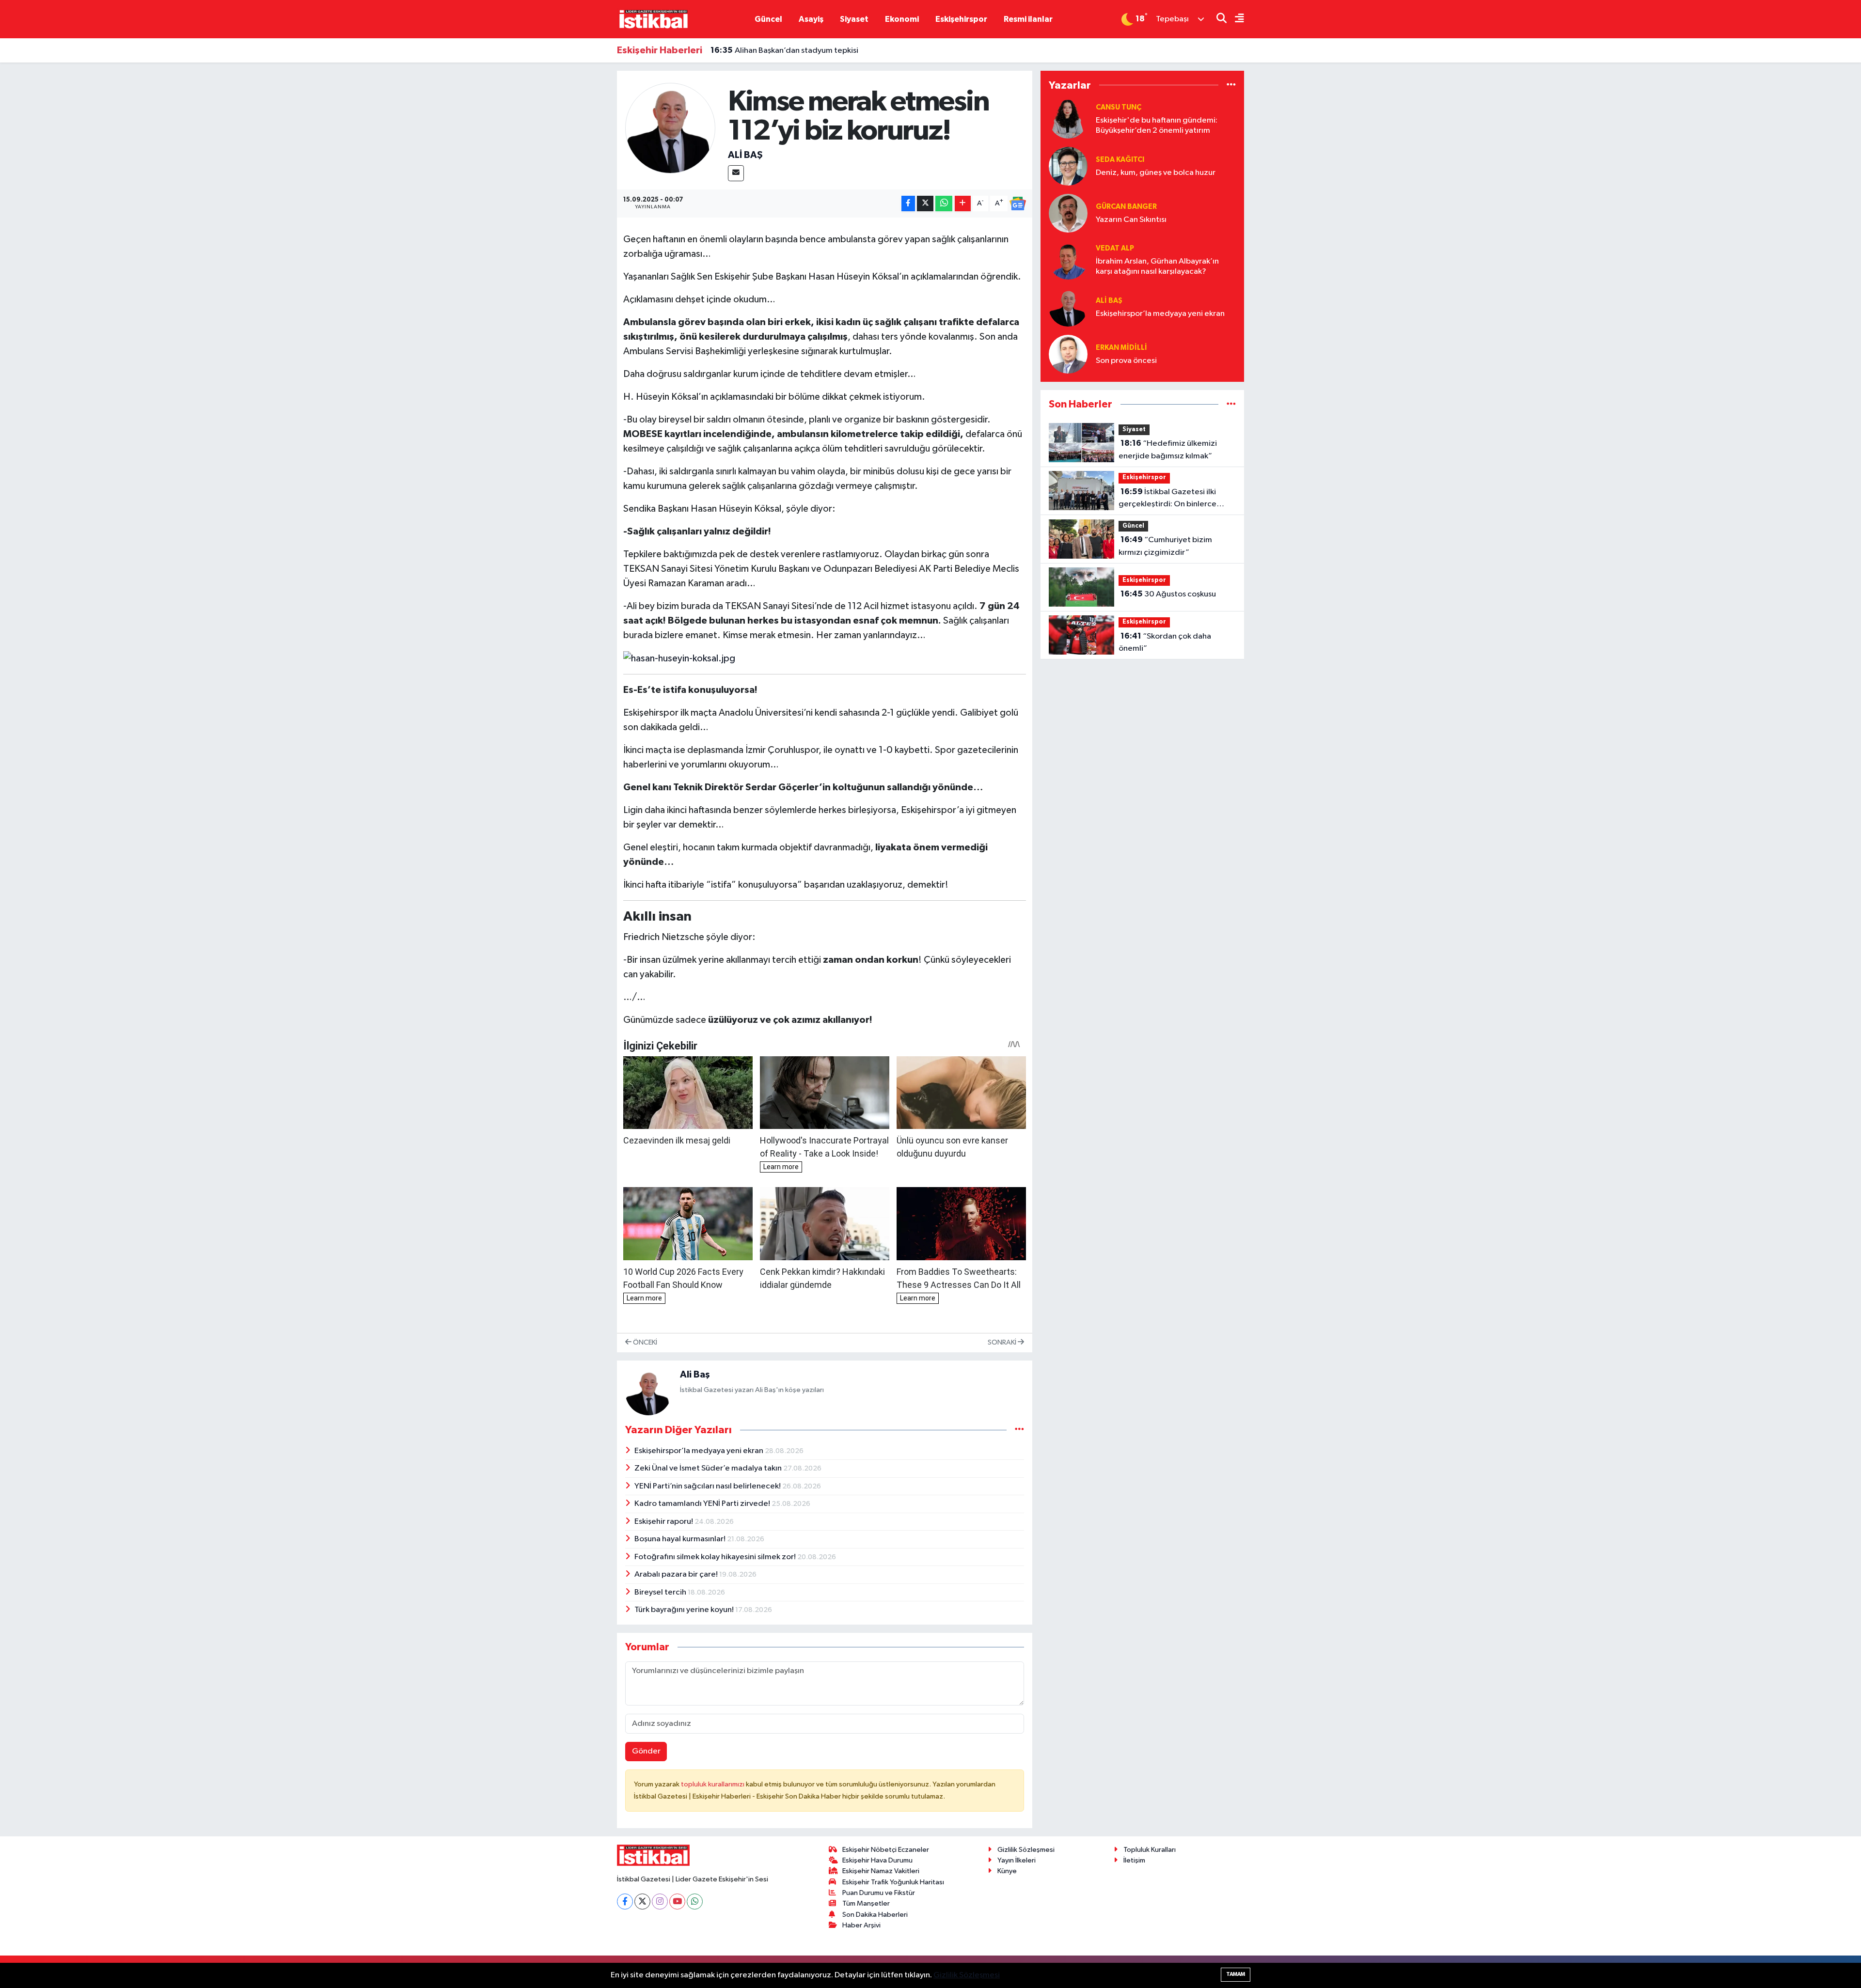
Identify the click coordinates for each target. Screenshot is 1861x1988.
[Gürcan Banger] (1068, 213)
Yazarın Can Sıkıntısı (1131, 220)
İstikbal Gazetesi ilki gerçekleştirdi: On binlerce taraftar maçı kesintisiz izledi (1170, 499)
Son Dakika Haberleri (875, 1915)
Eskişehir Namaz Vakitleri (881, 1871)
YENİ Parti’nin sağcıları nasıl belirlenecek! (708, 1486)
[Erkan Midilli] (1068, 354)
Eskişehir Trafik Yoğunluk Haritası (893, 1882)
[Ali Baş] (670, 128)
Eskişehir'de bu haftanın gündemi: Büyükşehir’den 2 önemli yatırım (1157, 125)
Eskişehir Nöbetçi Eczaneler (886, 1850)
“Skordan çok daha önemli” (1165, 642)
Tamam (1236, 1974)
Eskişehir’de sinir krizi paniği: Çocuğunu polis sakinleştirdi (825, 50)
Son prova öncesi (1126, 361)
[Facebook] (625, 1902)
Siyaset (854, 19)
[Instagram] (660, 1902)
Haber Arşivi (861, 1925)
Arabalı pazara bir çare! (677, 1574)
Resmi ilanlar (1028, 19)
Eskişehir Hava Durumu (877, 1860)
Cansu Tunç (1119, 107)
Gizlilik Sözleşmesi (1026, 1850)
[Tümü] (1231, 85)
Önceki (644, 1342)
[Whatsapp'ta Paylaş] (944, 204)
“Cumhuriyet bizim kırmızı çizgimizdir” (1165, 546)
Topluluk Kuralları (1150, 1850)
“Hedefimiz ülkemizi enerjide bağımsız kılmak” (1168, 450)
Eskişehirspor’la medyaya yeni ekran (700, 1451)
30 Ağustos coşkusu (1168, 594)
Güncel (768, 19)
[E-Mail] (736, 173)
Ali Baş (745, 155)
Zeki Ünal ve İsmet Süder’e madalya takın (709, 1468)
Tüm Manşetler (866, 1903)
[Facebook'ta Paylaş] (908, 204)
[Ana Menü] (1235, 19)
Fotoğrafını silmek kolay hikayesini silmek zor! (716, 1557)
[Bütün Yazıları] (1019, 1430)
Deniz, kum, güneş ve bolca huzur (1156, 173)
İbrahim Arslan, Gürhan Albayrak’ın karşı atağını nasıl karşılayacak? (1157, 266)
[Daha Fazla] (963, 204)
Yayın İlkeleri (1017, 1860)
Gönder (646, 1751)
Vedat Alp (1115, 248)
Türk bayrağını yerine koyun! (685, 1610)
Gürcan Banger (1126, 207)
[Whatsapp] (695, 1902)
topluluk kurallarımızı (713, 1784)
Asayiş (811, 19)
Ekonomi (902, 19)
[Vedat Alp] (1068, 260)
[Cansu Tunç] (1068, 119)
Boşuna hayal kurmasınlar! (681, 1539)
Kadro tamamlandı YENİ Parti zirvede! (703, 1504)
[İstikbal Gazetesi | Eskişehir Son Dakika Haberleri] (653, 19)
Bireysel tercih (661, 1592)
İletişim (1134, 1860)
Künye (1007, 1871)
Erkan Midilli (1121, 348)
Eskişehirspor (961, 19)
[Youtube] (677, 1902)
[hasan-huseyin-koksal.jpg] (679, 658)
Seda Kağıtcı (1120, 160)
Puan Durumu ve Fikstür (879, 1893)
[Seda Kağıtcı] (1068, 166)
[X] (642, 1902)
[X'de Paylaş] (925, 204)
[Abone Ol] (1018, 203)
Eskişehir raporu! (664, 1522)
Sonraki (1003, 1342)
